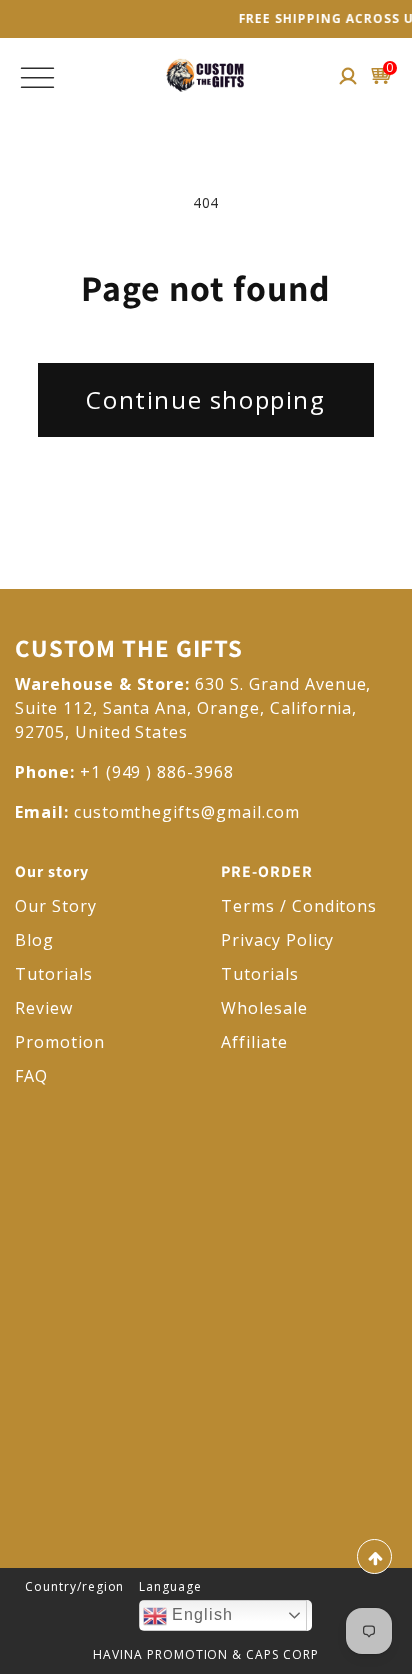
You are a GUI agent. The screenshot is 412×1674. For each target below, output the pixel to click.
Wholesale (264, 1008)
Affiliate (254, 1042)
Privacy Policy (277, 940)
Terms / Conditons (299, 906)
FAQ (31, 1076)
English (200, 1614)
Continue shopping (205, 399)
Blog (34, 940)
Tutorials (54, 974)
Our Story (56, 906)
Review (44, 1008)
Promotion (60, 1042)
